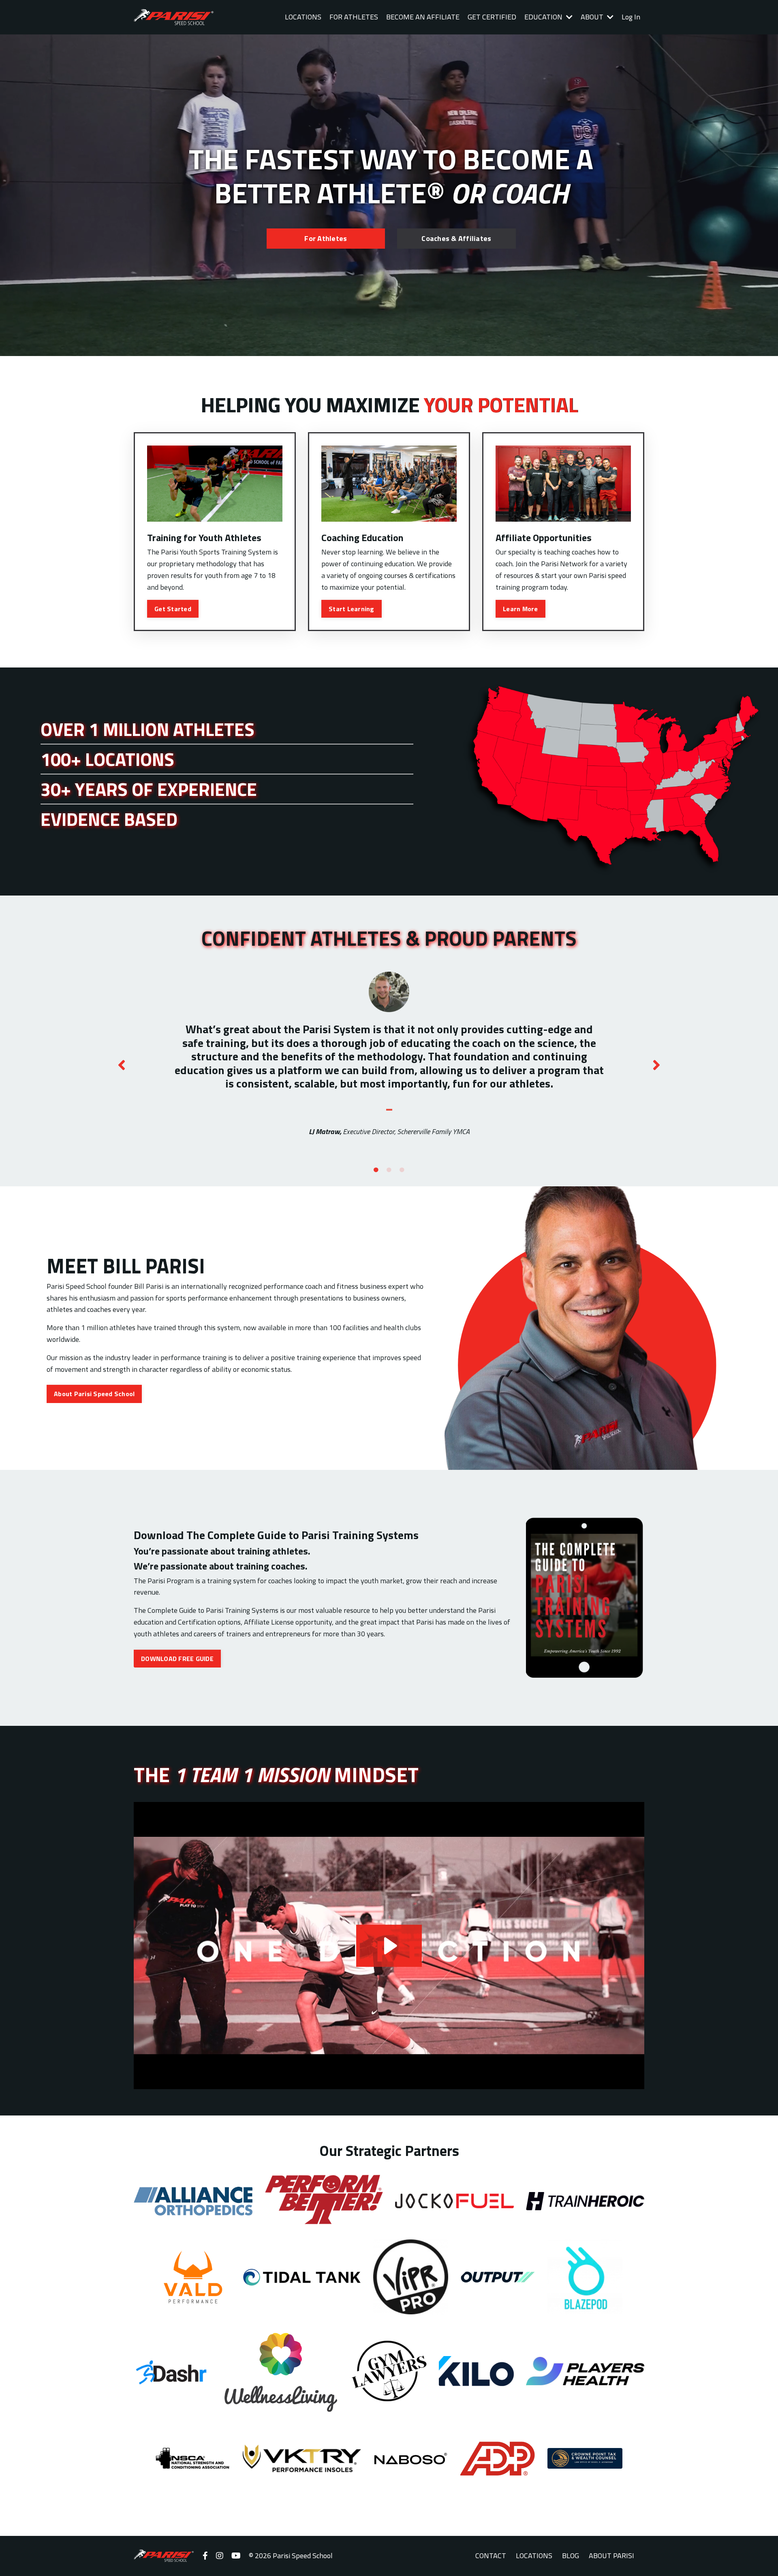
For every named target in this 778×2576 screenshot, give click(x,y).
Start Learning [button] (352, 609)
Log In (631, 17)
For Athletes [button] (326, 238)
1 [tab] (376, 1170)
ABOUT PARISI (611, 2556)
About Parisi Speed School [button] (94, 1394)
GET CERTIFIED (492, 17)
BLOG (571, 2556)
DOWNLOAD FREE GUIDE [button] (177, 1659)
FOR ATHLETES (354, 17)
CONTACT (491, 2556)
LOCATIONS (303, 17)
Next (656, 1065)
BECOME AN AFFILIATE (423, 17)
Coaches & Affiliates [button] (456, 238)
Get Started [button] (173, 609)
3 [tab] (402, 1170)
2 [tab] (389, 1170)
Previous (122, 1065)
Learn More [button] (520, 609)
